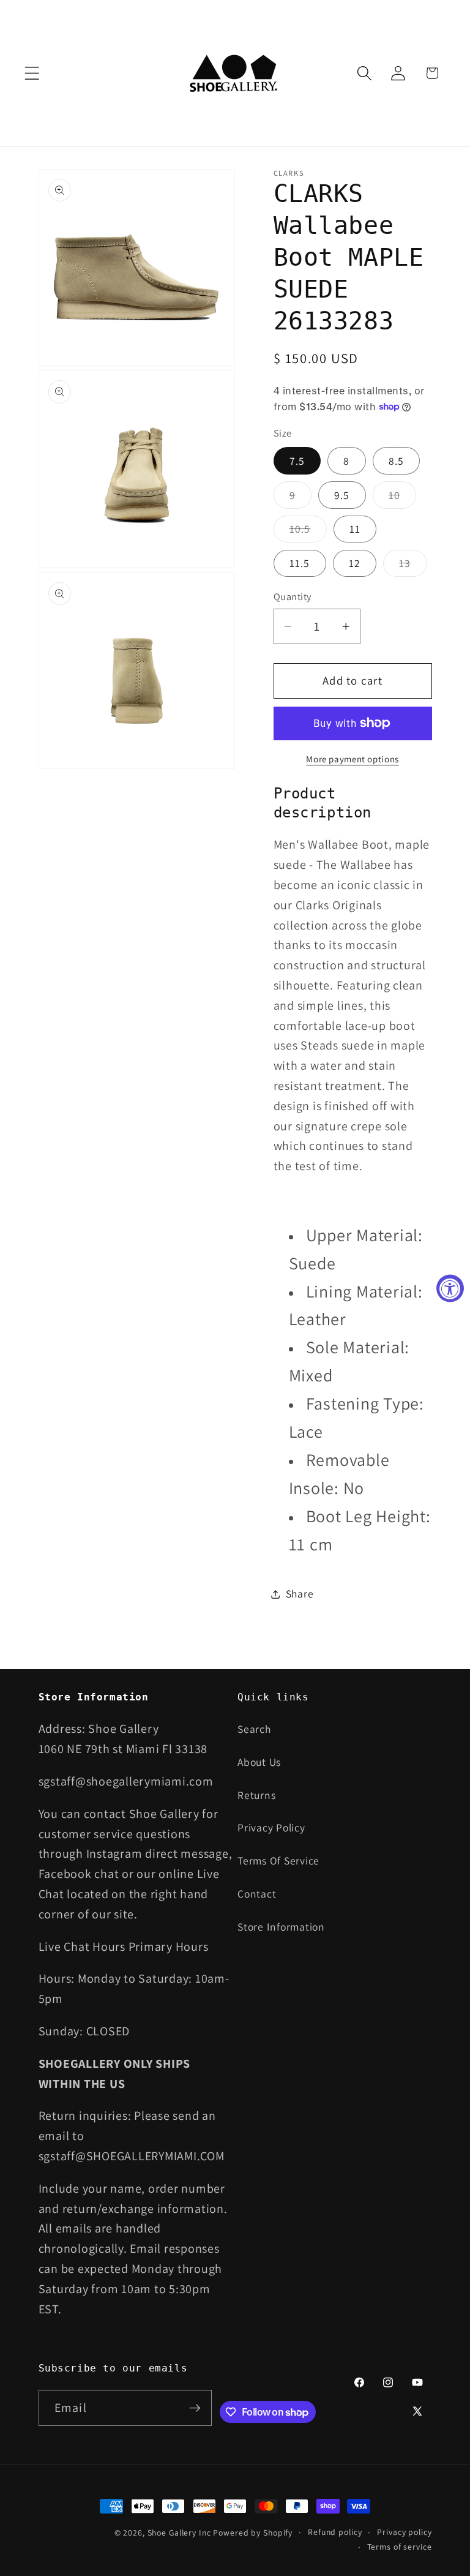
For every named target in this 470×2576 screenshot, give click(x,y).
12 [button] (355, 563)
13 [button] (413, 566)
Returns (256, 1795)
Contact (257, 1894)
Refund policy (335, 2532)
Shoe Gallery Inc (179, 2533)
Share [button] (300, 1594)
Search (254, 1729)
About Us (259, 1762)
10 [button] (403, 498)
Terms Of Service (278, 1861)
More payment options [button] (352, 759)
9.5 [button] (342, 495)
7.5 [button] (297, 461)
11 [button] (355, 529)
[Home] (235, 73)
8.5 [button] (397, 461)
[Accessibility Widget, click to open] (450, 1288)
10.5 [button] (308, 532)
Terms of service (400, 2547)
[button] (32, 73)
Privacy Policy (271, 1827)
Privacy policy (404, 2532)
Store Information (281, 1927)
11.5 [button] (300, 563)
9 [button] (300, 498)
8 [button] (346, 461)
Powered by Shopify (253, 2533)
